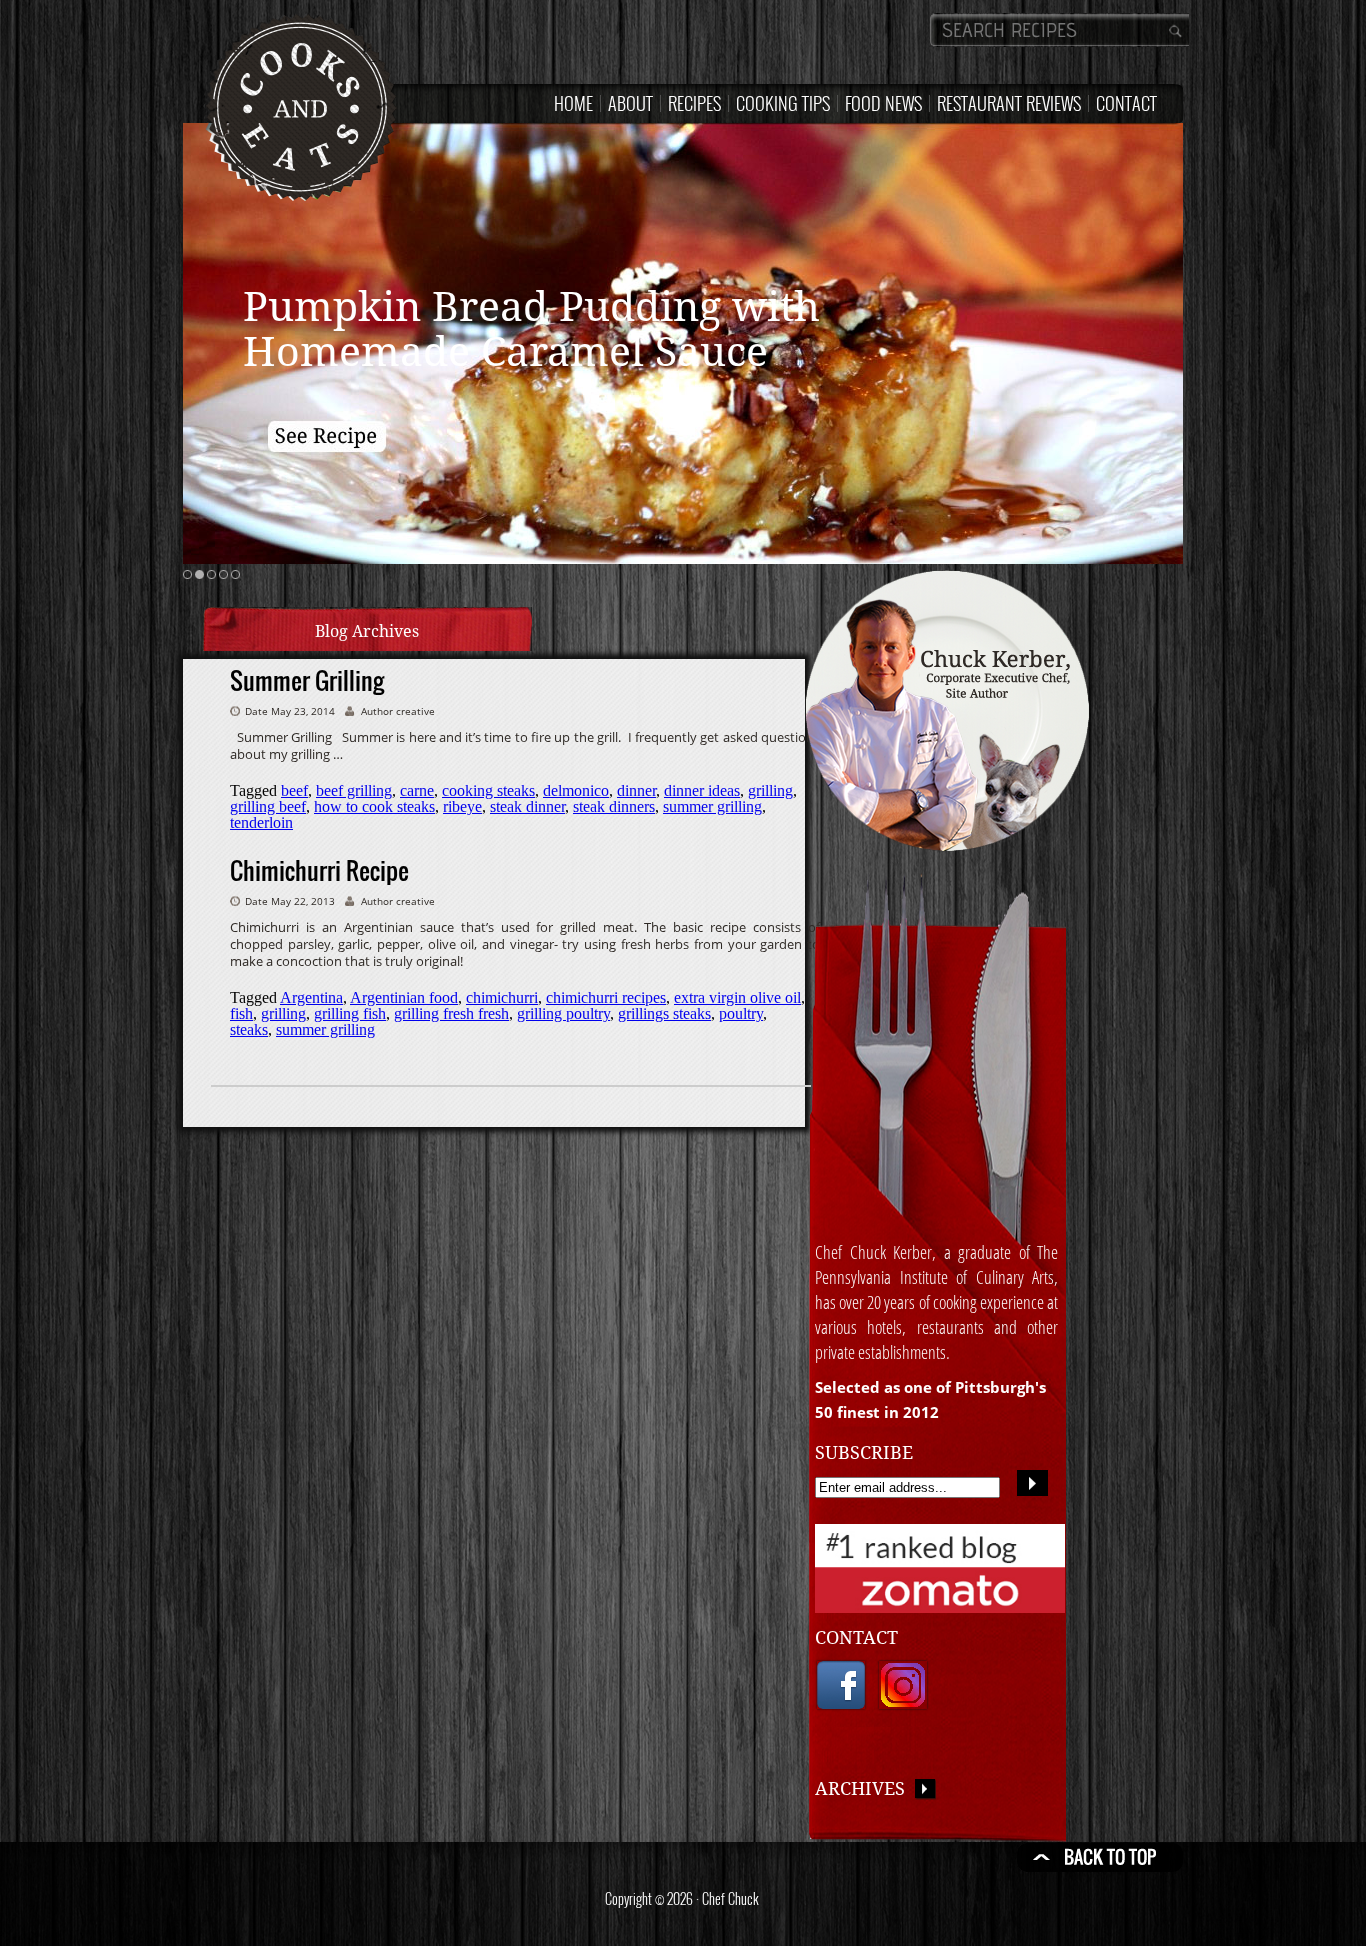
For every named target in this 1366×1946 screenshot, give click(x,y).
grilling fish (350, 1013)
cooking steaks (488, 790)
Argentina (311, 997)
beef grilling (354, 790)
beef (294, 790)
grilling (770, 790)
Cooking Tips (783, 103)
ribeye (462, 806)
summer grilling (712, 806)
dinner (636, 790)
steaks (249, 1029)
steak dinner (527, 806)
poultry (741, 1013)
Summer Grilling (307, 680)
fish (241, 1013)
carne (417, 790)
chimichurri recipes (606, 997)
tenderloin (261, 822)
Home (573, 103)
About (630, 103)
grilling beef (268, 806)
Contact (1126, 103)
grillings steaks (664, 1013)
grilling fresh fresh (451, 1013)
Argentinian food (404, 997)
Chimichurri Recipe (319, 870)
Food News (883, 103)
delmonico (576, 790)
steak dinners (614, 806)
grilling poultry (563, 1013)
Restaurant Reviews (1009, 103)
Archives (865, 1788)
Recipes (694, 103)
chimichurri (502, 997)
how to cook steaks (374, 806)
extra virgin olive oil (737, 997)
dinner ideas (702, 790)
